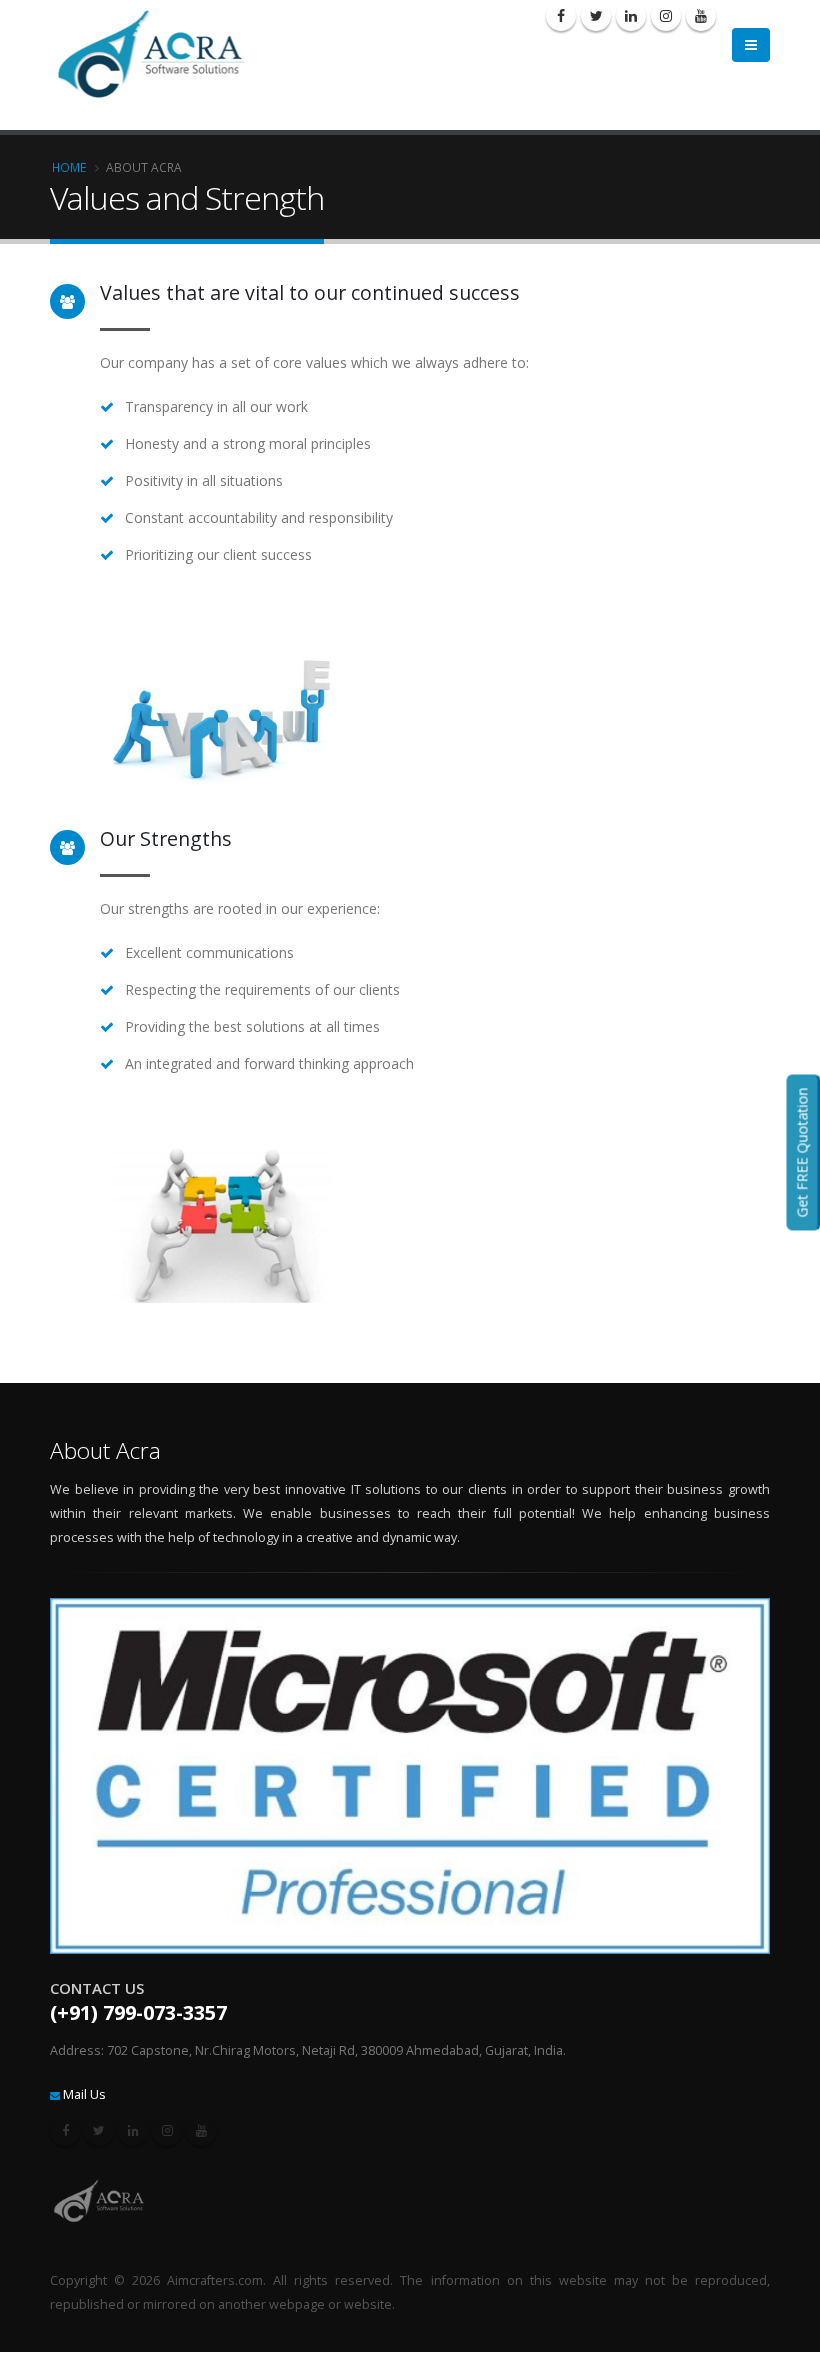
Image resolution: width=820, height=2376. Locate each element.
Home (69, 167)
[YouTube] (701, 16)
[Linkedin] (631, 16)
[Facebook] (561, 16)
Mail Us (84, 2094)
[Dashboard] (159, 52)
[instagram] (666, 16)
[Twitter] (596, 16)
